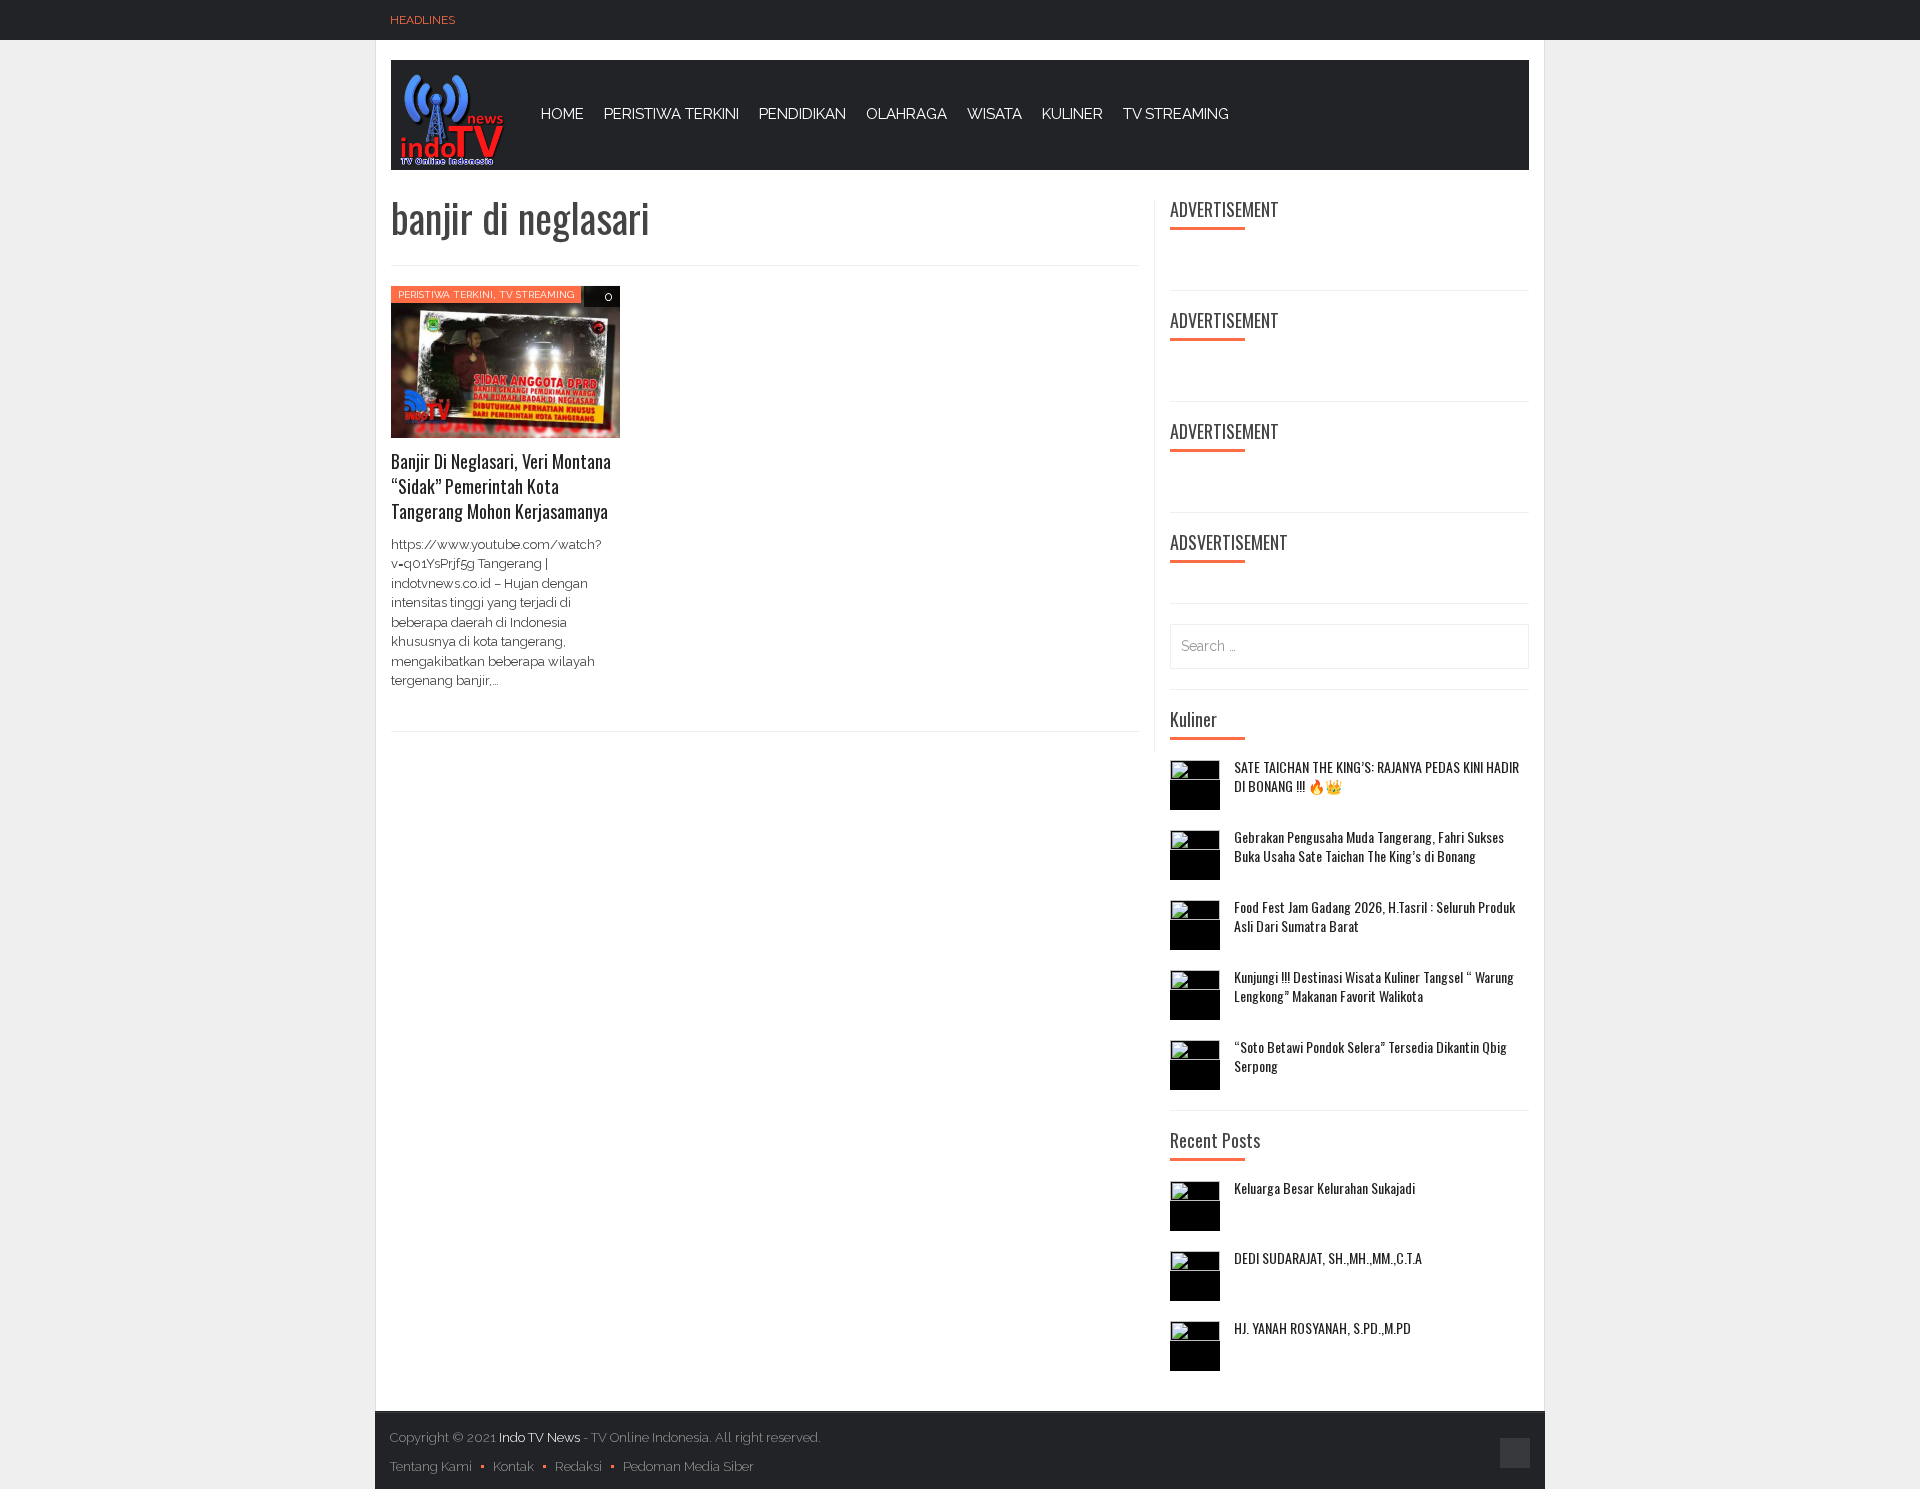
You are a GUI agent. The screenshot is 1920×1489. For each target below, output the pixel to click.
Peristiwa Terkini (445, 294)
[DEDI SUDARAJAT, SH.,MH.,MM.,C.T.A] (1195, 1276)
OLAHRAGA (906, 114)
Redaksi (578, 1466)
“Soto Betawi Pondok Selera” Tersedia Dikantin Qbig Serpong (1370, 1056)
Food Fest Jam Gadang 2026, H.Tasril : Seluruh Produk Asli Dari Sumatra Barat (1374, 916)
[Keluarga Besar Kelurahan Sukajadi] (1195, 1206)
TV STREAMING (1176, 114)
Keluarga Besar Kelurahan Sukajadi (1324, 1188)
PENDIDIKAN (802, 114)
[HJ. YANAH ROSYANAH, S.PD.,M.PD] (1195, 1346)
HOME (562, 114)
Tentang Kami (431, 1466)
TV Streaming (536, 294)
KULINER (1072, 114)
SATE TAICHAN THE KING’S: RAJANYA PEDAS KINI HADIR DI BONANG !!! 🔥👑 (1376, 776)
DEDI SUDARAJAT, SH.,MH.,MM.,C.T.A (1328, 1258)
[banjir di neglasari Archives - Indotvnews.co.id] (451, 118)
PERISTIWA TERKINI (671, 114)
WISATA (994, 114)
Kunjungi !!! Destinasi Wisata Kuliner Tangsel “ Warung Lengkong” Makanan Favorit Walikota (1374, 986)
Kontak (513, 1466)
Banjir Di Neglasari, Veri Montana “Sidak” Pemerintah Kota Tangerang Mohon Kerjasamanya (501, 486)
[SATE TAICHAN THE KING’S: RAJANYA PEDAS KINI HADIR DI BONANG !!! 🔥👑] (1195, 785)
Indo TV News (541, 1437)
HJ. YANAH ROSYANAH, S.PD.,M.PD (1322, 1328)
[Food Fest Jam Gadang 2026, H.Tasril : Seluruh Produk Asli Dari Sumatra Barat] (1195, 925)
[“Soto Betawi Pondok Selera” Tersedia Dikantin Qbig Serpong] (1195, 1065)
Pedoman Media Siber (688, 1466)
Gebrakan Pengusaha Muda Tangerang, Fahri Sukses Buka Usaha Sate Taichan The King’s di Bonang (1369, 846)
